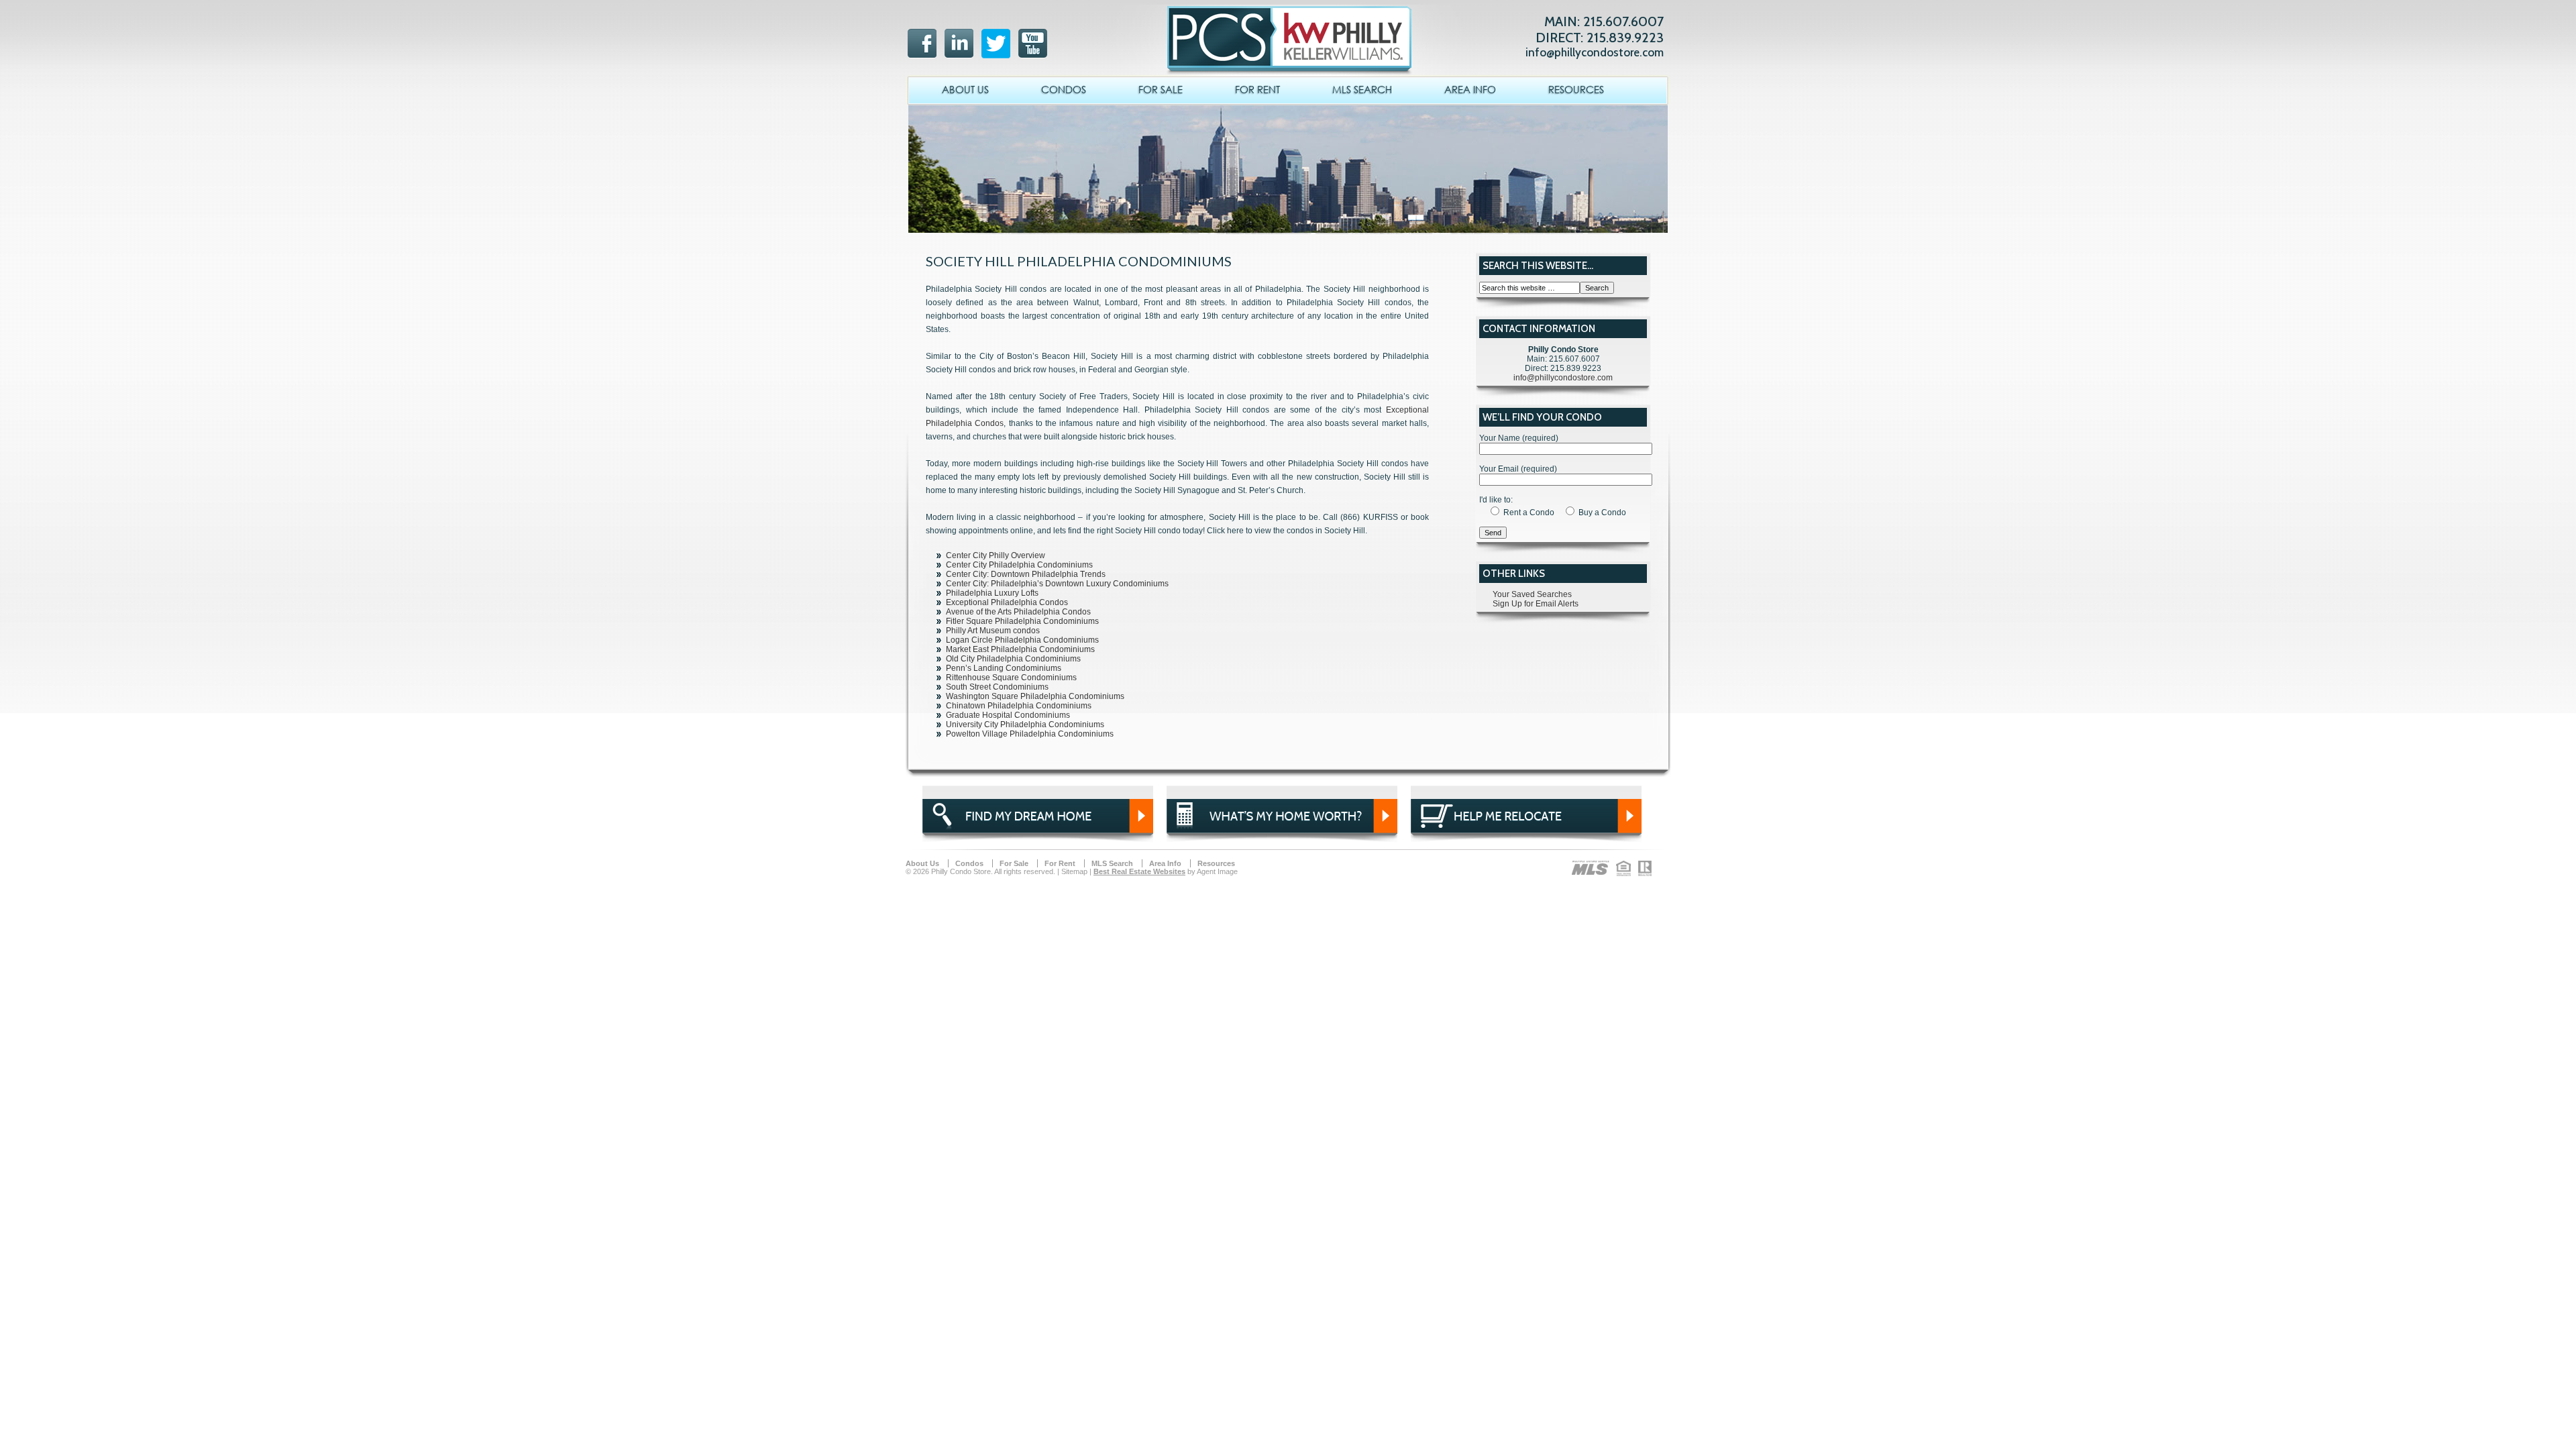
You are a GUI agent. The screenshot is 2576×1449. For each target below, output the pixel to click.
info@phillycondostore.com (1595, 52)
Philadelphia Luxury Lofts (992, 593)
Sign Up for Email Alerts (1536, 604)
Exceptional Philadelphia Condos (1007, 602)
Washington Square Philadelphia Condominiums (1035, 696)
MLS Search (1362, 89)
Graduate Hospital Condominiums (1008, 715)
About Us (965, 89)
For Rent (1257, 89)
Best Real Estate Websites (1139, 871)
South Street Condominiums (997, 687)
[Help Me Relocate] (1526, 830)
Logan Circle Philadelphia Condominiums (1022, 640)
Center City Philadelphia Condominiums (1019, 565)
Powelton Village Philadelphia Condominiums (1030, 734)
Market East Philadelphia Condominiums (1020, 649)
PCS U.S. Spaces (1285, 30)
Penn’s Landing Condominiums (1004, 668)
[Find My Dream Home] (1038, 830)
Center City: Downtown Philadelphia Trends (1026, 574)
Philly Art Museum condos (993, 631)
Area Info (1470, 89)
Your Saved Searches (1532, 594)
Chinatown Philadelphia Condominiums (1019, 706)
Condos (1064, 89)
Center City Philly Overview (996, 555)
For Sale (1161, 89)
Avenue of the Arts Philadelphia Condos (1018, 612)
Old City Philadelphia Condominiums (1013, 659)
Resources (1576, 89)
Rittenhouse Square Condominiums (1011, 678)
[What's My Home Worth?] (1282, 830)
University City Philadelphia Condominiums (1025, 724)
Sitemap (1074, 871)
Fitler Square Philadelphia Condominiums (1022, 621)
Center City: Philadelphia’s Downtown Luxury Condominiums (1057, 584)
